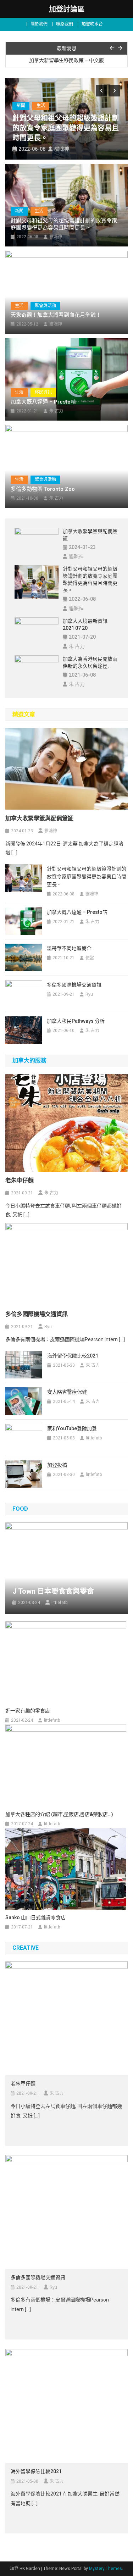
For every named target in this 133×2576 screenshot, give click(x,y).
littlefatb (94, 1438)
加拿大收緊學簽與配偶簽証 (90, 535)
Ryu (89, 994)
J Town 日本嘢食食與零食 (53, 1591)
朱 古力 (56, 411)
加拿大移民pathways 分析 (76, 1021)
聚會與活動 (45, 306)
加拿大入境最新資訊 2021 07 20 (85, 624)
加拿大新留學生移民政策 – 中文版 (66, 59)
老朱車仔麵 (20, 1180)
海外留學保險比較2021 (73, 1356)
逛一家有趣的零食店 (28, 1711)
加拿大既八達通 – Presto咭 (43, 402)
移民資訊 (43, 392)
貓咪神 (62, 149)
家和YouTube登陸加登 (72, 1428)
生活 (41, 106)
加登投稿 (57, 1465)
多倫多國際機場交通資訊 (74, 985)
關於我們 (39, 24)
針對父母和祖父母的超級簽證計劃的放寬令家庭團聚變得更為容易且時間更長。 (66, 128)
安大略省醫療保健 (67, 1392)
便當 (90, 958)
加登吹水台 (92, 24)
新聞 (21, 106)
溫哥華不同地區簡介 (69, 948)
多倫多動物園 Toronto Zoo (43, 489)
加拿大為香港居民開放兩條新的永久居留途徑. (90, 662)
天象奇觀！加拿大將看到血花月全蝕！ (56, 315)
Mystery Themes (106, 2569)
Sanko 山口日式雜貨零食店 (35, 1917)
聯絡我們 (65, 24)
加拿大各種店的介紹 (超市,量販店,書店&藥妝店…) (59, 1814)
